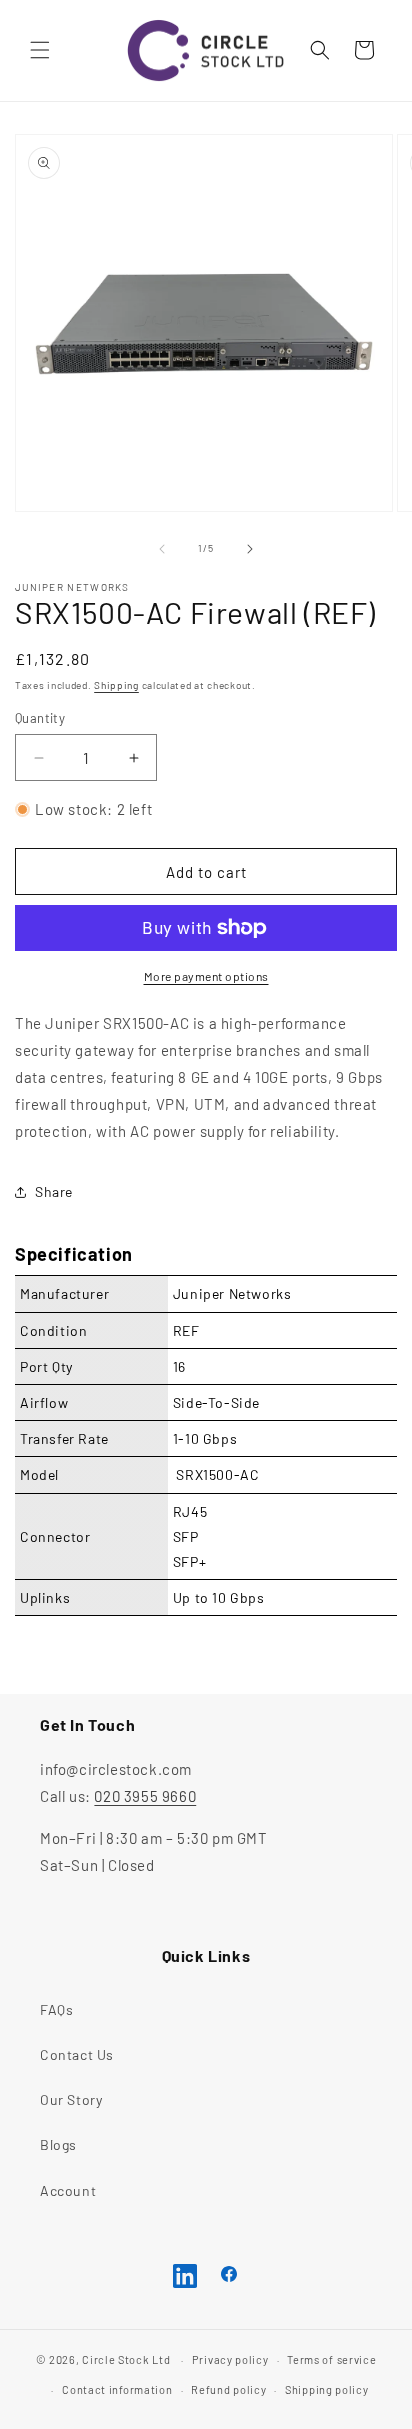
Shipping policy (327, 2389)
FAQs (56, 2009)
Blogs (58, 2144)
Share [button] (54, 1191)
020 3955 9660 (145, 1796)
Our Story (71, 2099)
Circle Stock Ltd (126, 2359)
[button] (40, 50)
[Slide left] (162, 549)
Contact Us (77, 2054)
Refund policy (228, 2389)
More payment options (206, 976)
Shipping (116, 685)
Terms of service (331, 2359)
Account (68, 2190)
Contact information (117, 2389)
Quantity (40, 718)
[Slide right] (250, 549)
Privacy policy (230, 2359)
